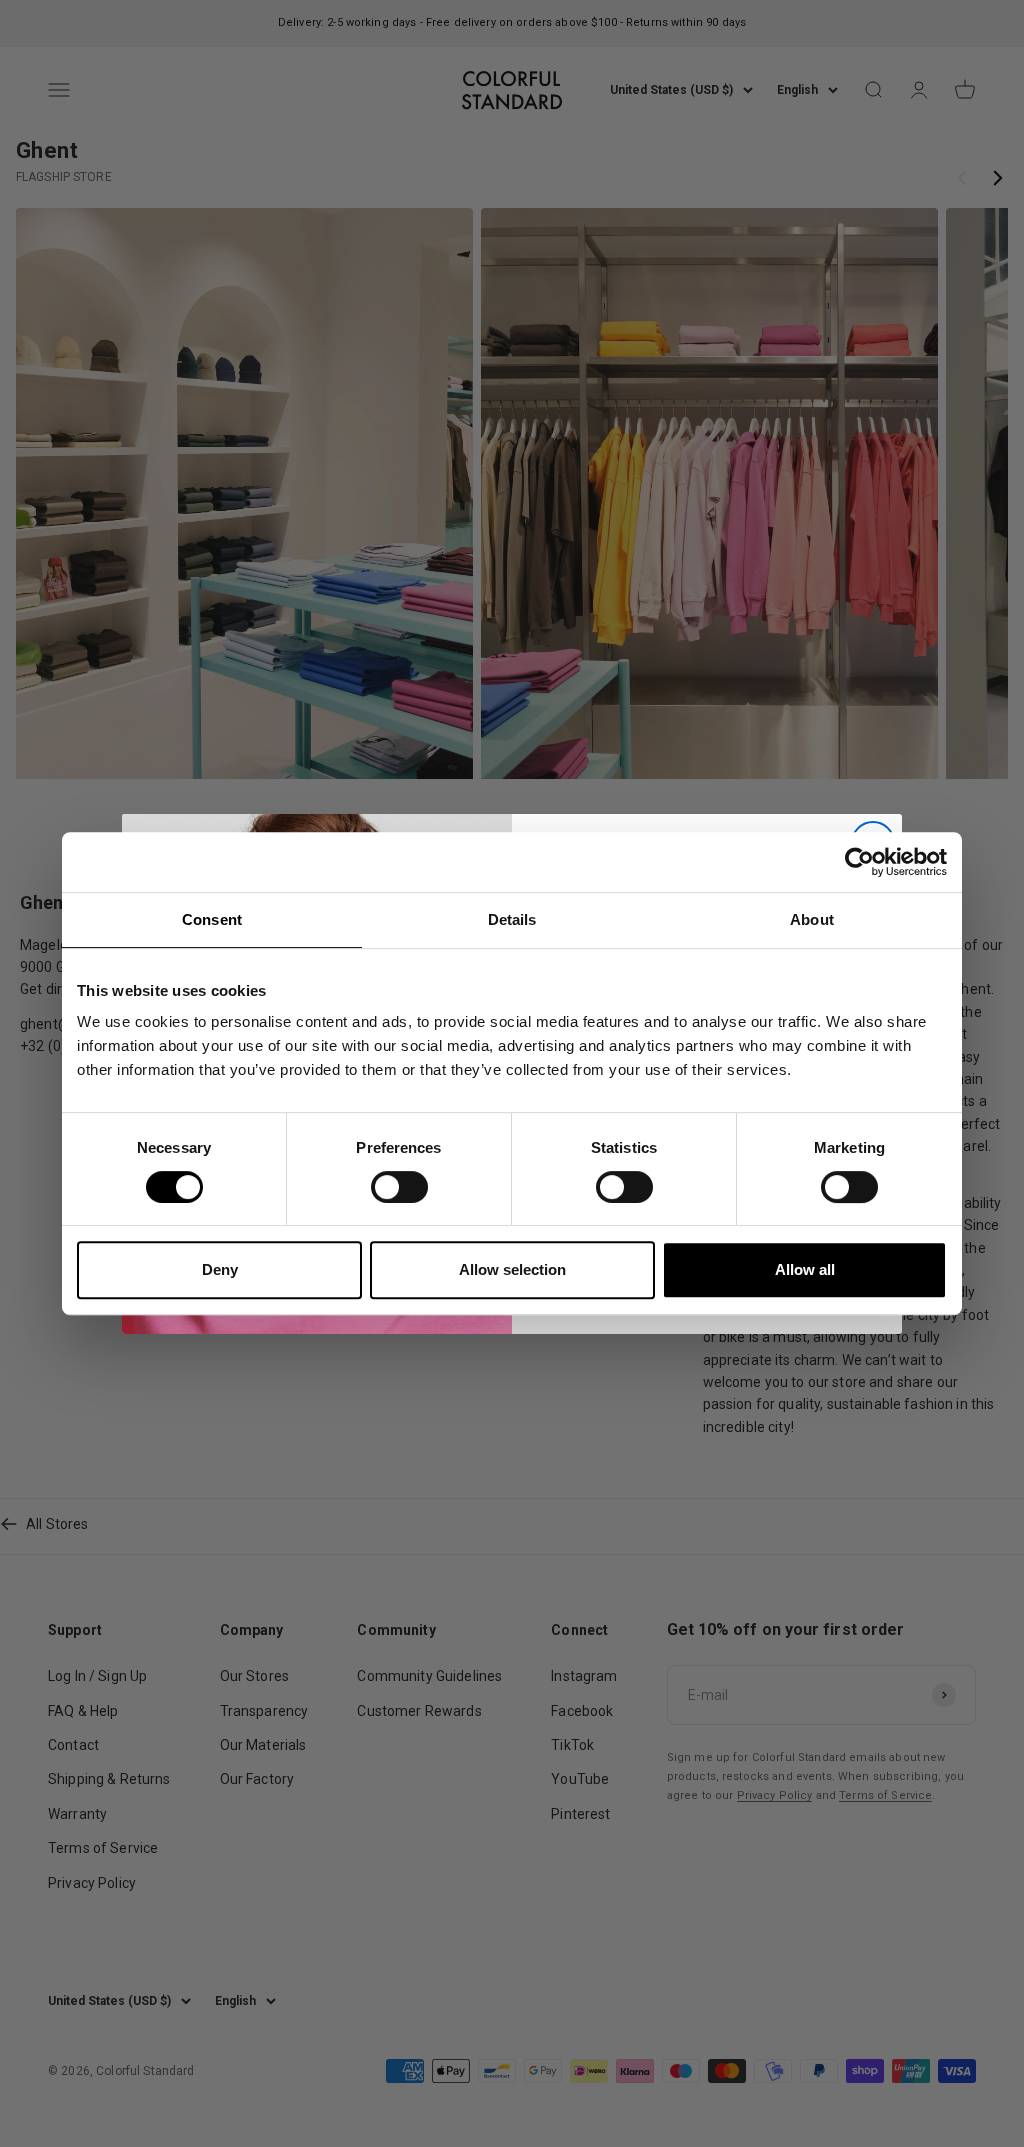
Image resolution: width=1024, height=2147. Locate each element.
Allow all (805, 1269)
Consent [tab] (212, 919)
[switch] (399, 1187)
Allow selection (512, 1269)
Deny (220, 1269)
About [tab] (812, 919)
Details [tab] (512, 919)
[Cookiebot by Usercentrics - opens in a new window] (859, 862)
